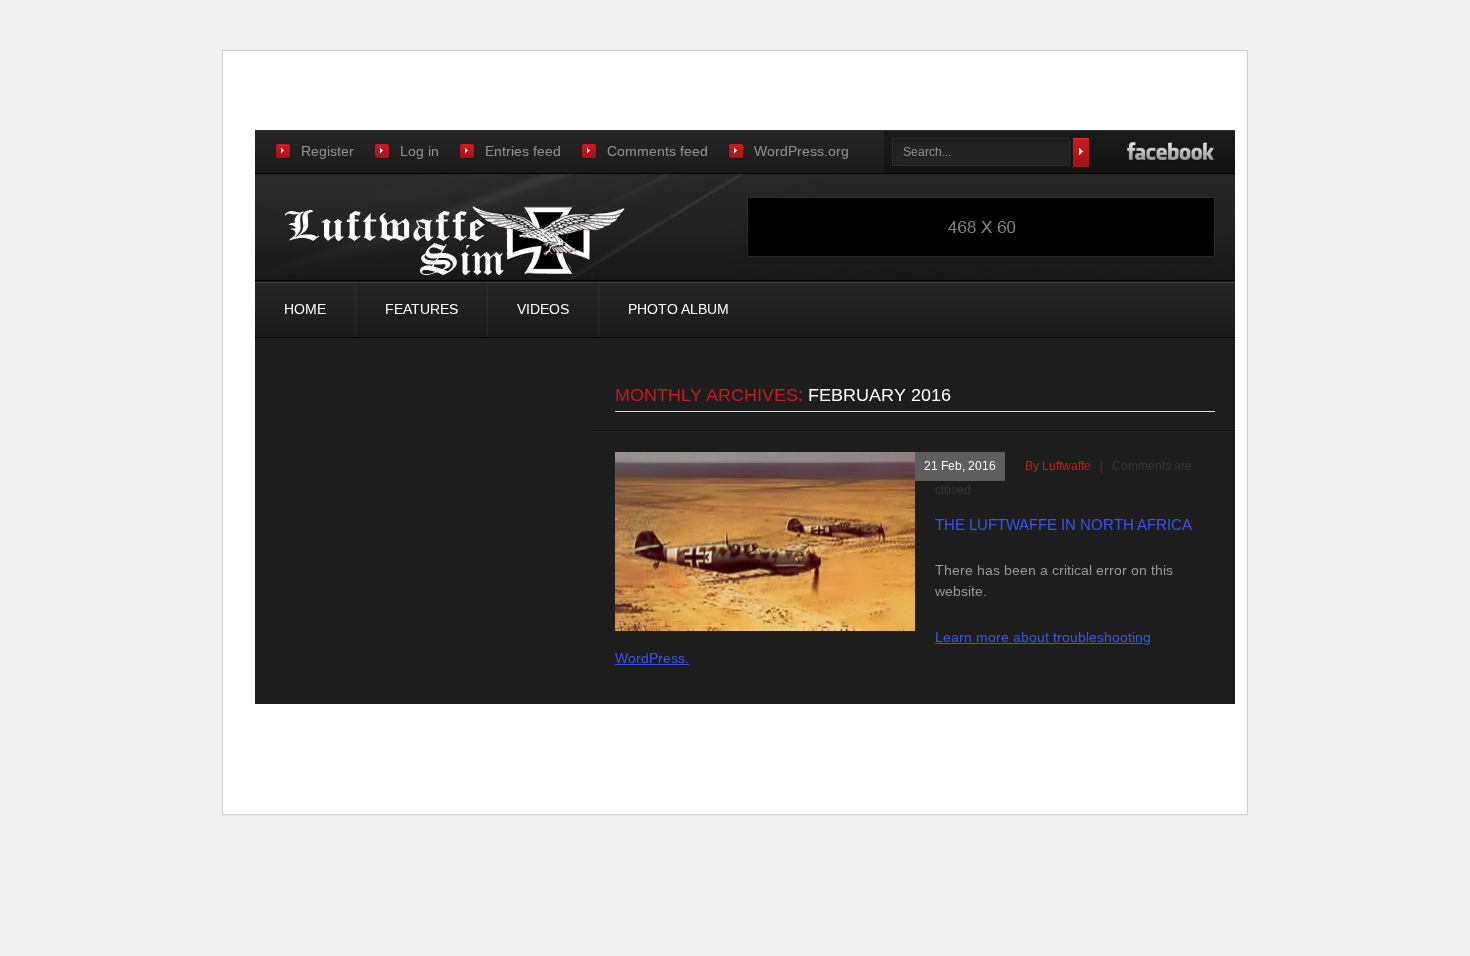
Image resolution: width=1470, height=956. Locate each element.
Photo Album (678, 309)
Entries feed (523, 151)
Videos (543, 309)
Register (327, 151)
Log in (419, 151)
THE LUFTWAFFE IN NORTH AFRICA (1063, 524)
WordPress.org (801, 151)
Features (421, 309)
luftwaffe (1066, 466)
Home (305, 309)
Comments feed (657, 151)
